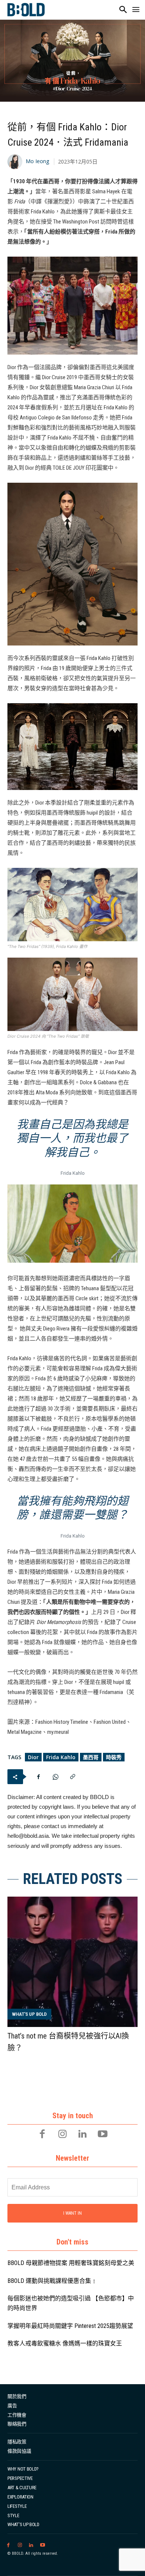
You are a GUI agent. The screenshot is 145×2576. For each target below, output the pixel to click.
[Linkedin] (83, 2135)
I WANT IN (72, 2213)
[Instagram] (62, 2135)
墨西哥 (91, 1757)
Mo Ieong (37, 161)
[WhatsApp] (55, 1777)
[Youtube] (103, 2135)
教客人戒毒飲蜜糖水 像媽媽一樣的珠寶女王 (65, 2343)
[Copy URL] (72, 1777)
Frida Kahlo (61, 1757)
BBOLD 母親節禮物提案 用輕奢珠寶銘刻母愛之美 (71, 2263)
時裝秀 (114, 1757)
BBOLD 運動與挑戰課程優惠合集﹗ (52, 2281)
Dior (33, 1757)
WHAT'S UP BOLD (29, 2014)
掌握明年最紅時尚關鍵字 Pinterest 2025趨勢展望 (70, 2326)
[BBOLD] (26, 10)
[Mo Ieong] (16, 162)
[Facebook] (38, 1777)
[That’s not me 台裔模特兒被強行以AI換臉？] (72, 1962)
